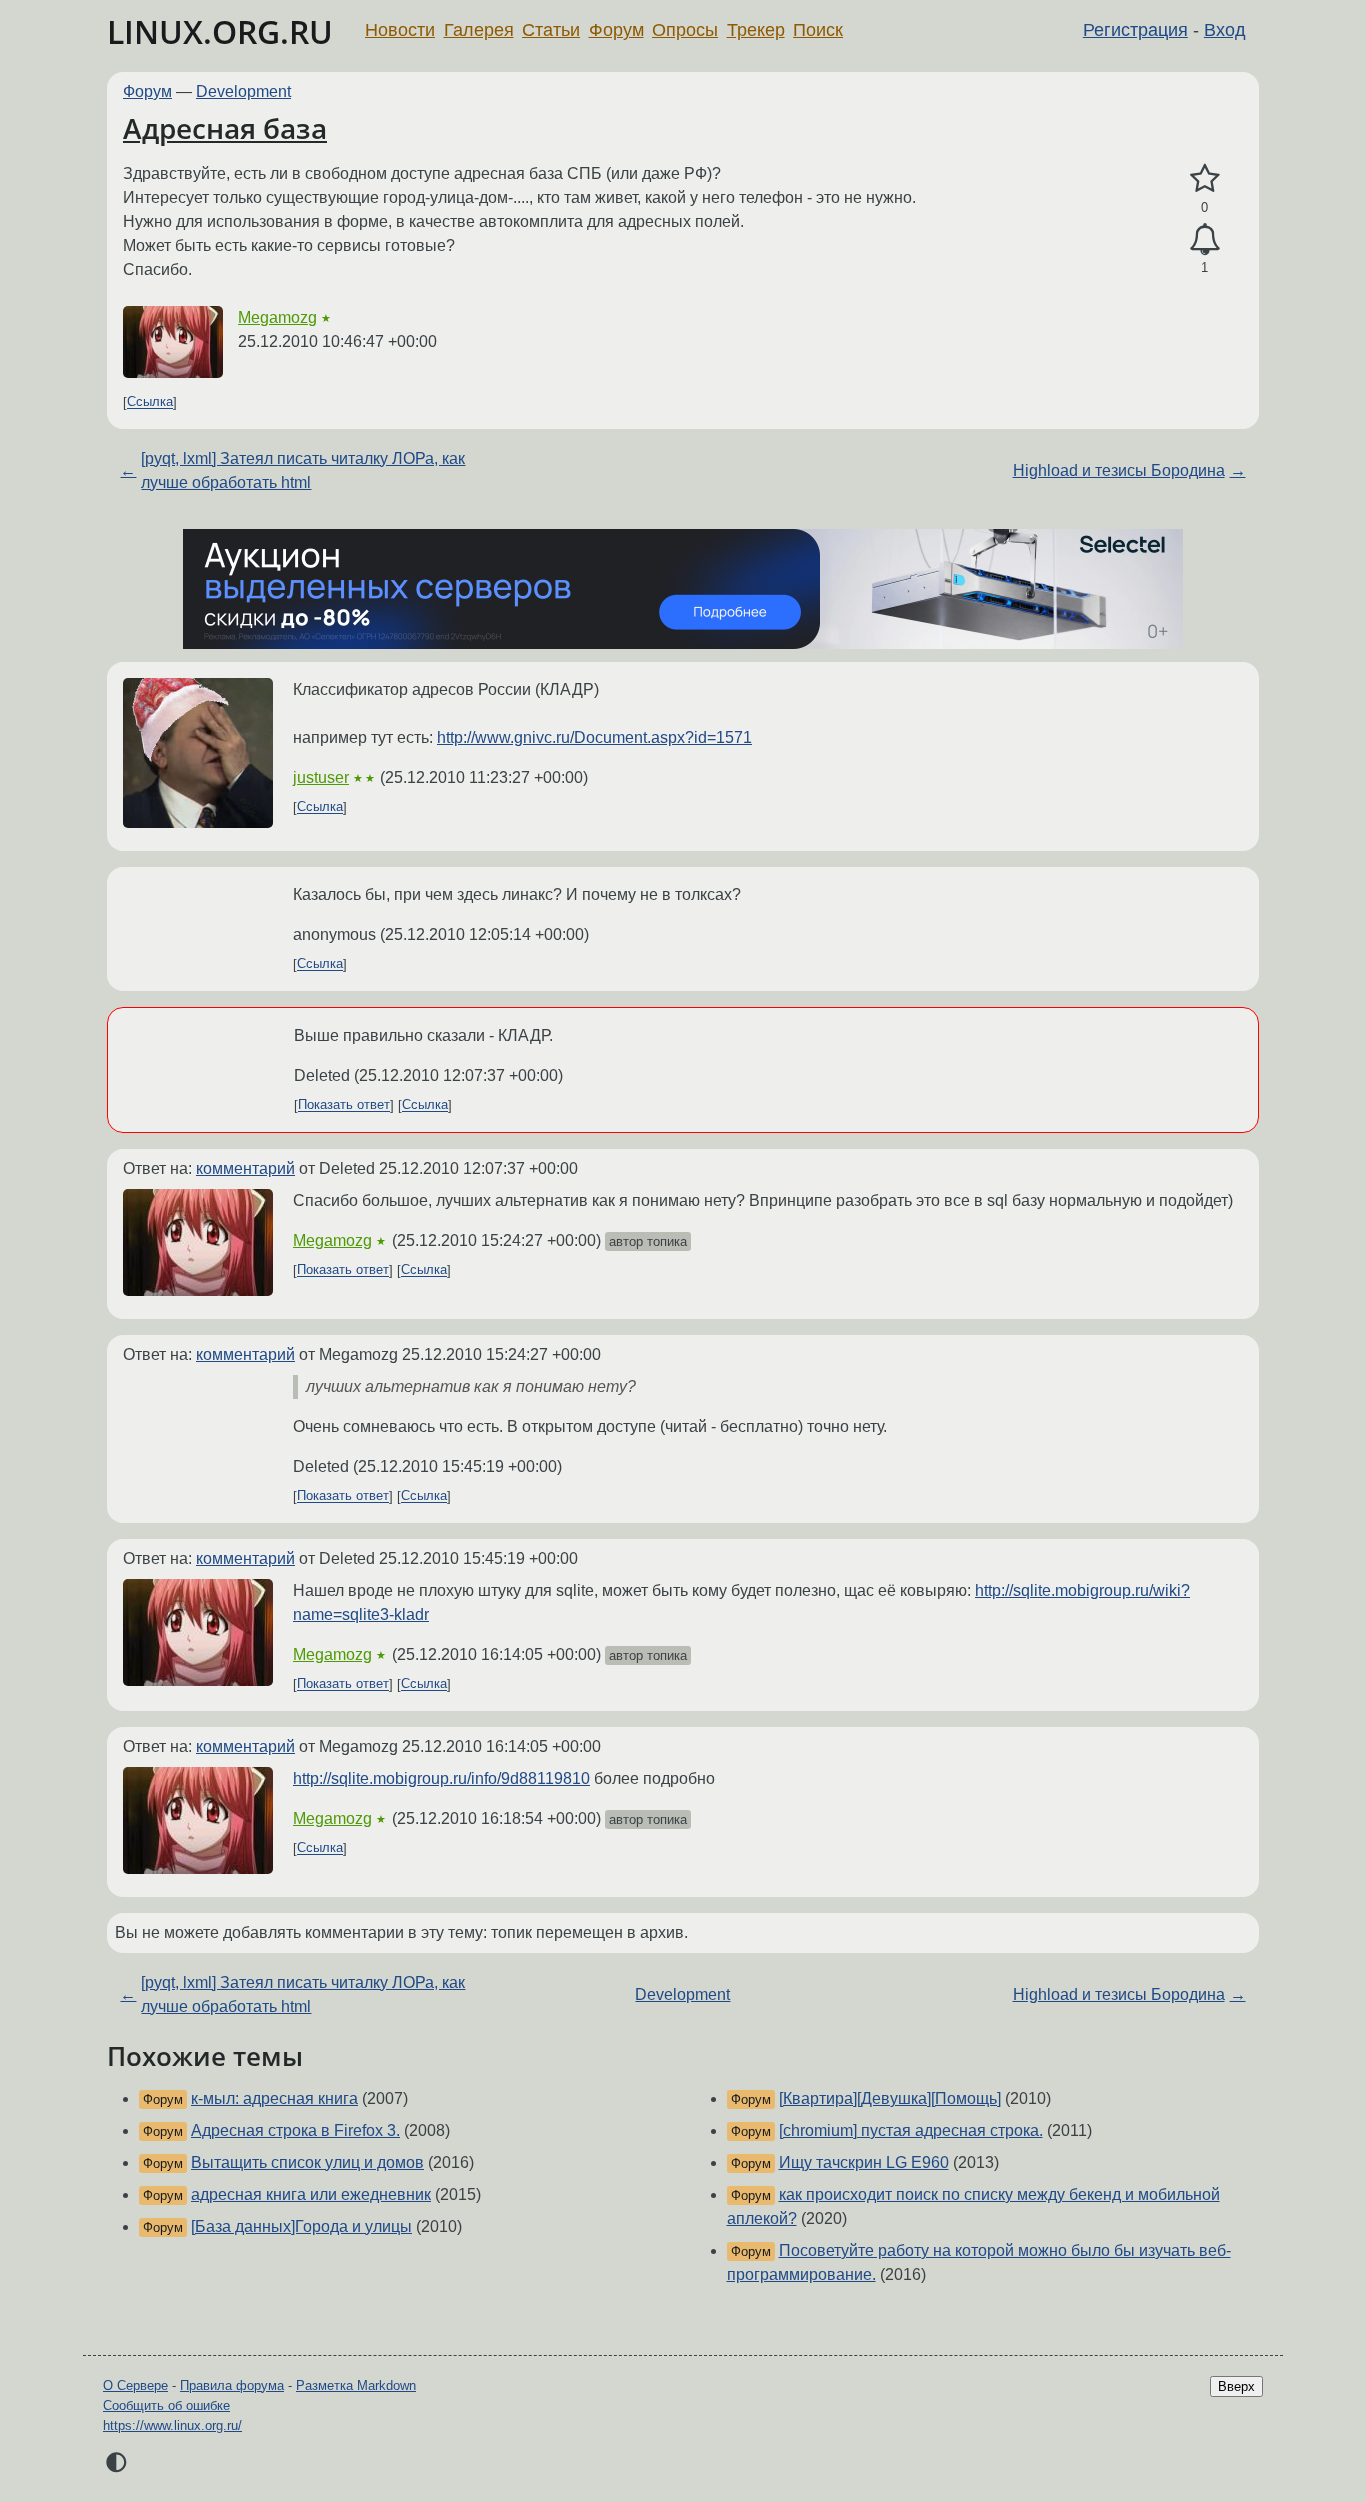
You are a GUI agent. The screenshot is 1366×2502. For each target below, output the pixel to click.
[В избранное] (1204, 179)
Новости (400, 30)
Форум (616, 30)
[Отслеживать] (1204, 240)
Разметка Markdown (356, 2385)
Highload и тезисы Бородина (1119, 470)
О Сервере (135, 2385)
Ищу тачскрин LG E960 (864, 2162)
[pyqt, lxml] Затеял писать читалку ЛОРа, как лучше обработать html (303, 470)
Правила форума (232, 2385)
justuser (321, 777)
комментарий (245, 1168)
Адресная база (225, 128)
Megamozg (277, 317)
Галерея (479, 30)
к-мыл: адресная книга (274, 2098)
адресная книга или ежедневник (311, 2194)
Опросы (685, 30)
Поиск (818, 30)
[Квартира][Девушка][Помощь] (890, 2098)
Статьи (551, 30)
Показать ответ (344, 1105)
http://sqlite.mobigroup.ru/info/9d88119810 (441, 1778)
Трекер (756, 30)
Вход (1225, 30)
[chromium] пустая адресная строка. (911, 2130)
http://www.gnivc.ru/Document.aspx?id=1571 (594, 737)
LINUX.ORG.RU (220, 31)
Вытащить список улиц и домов (307, 2162)
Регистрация (1135, 30)
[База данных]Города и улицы (301, 2226)
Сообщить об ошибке (166, 2405)
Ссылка (150, 402)
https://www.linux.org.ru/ (172, 2425)
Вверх (1236, 2386)
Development (243, 91)
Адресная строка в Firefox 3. (295, 2130)
